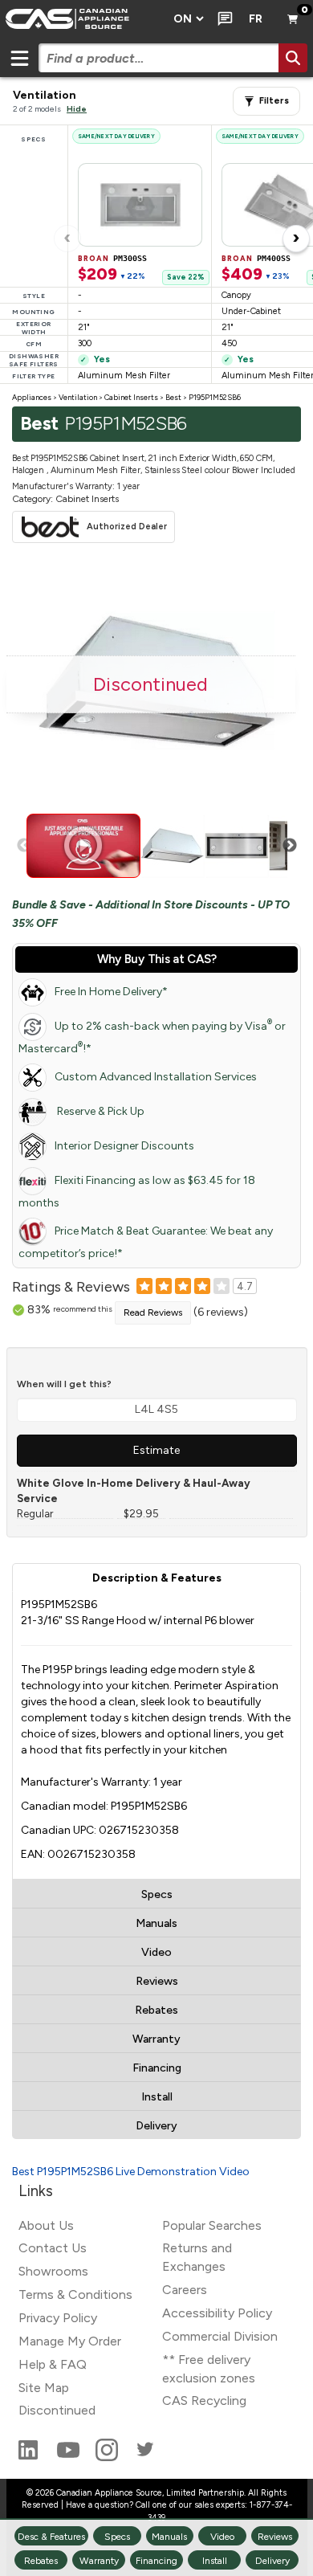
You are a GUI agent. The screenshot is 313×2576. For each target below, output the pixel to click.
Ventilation (78, 397)
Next (290, 846)
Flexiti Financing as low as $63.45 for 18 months (137, 1192)
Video (156, 1952)
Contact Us (53, 2248)
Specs (157, 1894)
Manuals (156, 1923)
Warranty (156, 2039)
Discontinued (57, 2410)
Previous (24, 846)
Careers (185, 2290)
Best (173, 397)
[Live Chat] (222, 19)
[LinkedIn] (30, 2457)
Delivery (156, 2126)
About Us (46, 2225)
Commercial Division (220, 2336)
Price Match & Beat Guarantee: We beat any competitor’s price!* (146, 1242)
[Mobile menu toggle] (19, 58)
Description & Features (157, 1578)
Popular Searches (212, 2225)
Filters (274, 101)
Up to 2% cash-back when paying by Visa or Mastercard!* (152, 1037)
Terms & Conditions (75, 2294)
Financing (157, 2068)
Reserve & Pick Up (100, 1111)
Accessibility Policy (217, 2313)
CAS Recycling (204, 2400)
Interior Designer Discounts (124, 1146)
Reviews (157, 1981)
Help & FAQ (53, 2364)
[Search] (293, 58)
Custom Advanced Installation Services (156, 1077)
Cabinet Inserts (131, 397)
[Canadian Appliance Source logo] (82, 19)
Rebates (156, 2010)
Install (157, 2097)
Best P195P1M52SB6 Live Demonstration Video (131, 2172)
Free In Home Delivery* (111, 992)
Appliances (32, 397)
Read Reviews (153, 1312)
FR (256, 19)
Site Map (44, 2388)
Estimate (156, 1450)
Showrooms (53, 2271)
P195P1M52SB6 (215, 397)
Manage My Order (70, 2341)
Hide (77, 109)
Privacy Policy (58, 2318)
